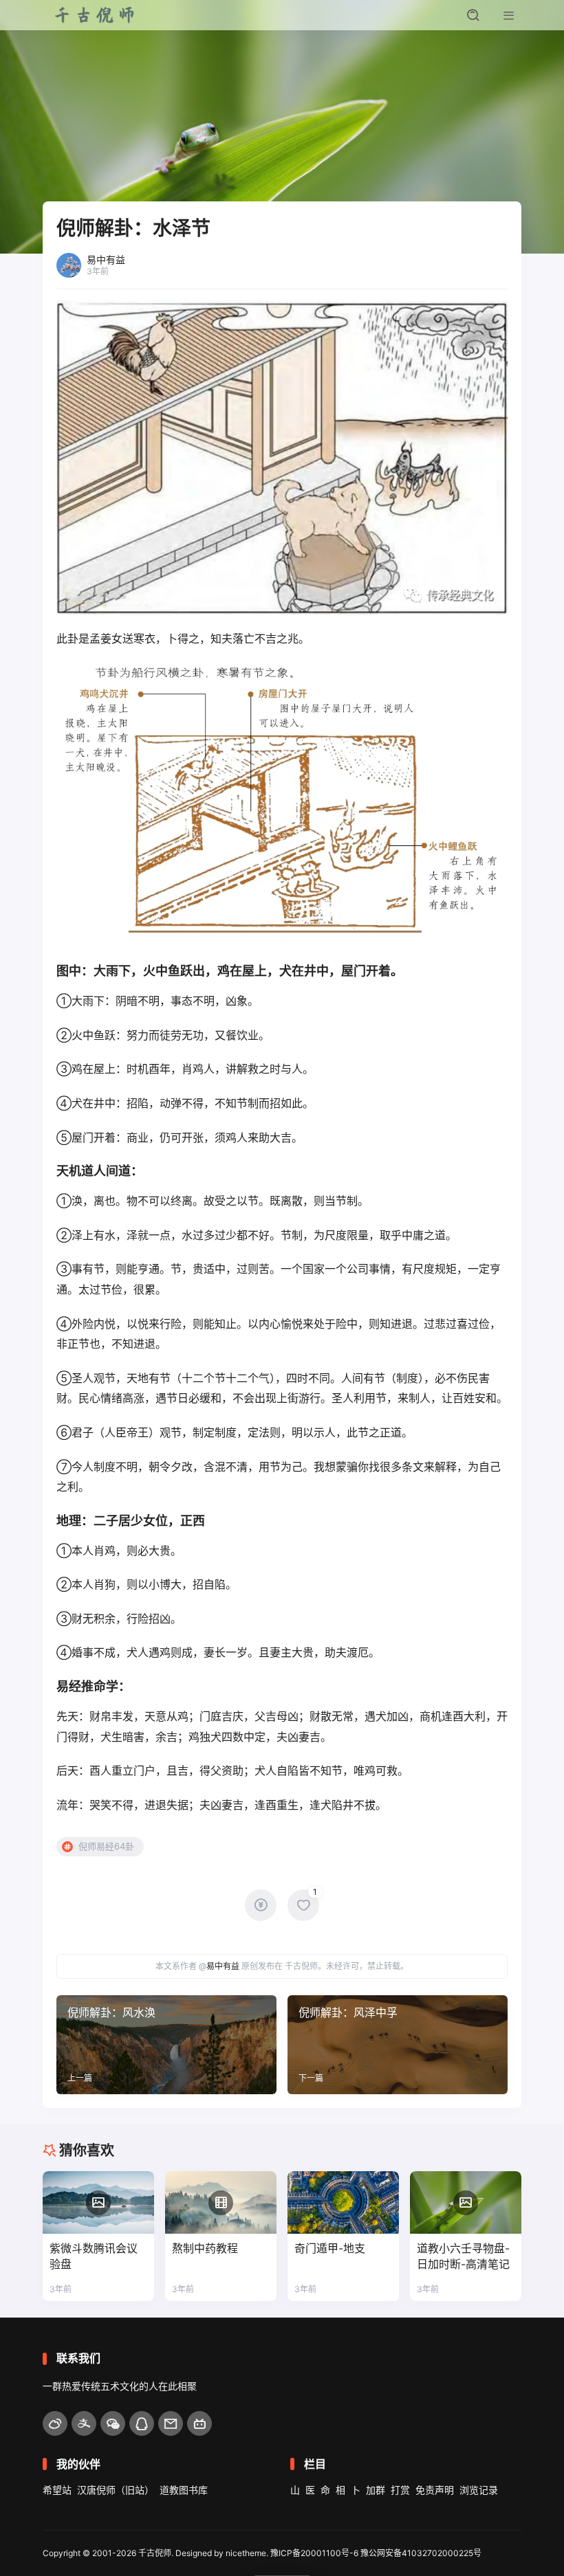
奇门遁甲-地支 (330, 2248)
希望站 (57, 2490)
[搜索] (473, 15)
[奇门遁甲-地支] (343, 2202)
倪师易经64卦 (106, 1846)
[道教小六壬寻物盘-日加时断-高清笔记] (466, 2202)
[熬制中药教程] (221, 2202)
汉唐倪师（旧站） (116, 2490)
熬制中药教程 (205, 2248)
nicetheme (246, 2553)
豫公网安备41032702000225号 (421, 2553)
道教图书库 (184, 2490)
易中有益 (223, 1966)
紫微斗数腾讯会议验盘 (94, 2256)
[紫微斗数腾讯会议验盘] (98, 2202)
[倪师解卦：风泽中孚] (398, 2045)
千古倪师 (155, 2553)
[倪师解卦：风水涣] (166, 2045)
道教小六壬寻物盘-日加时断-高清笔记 (463, 2256)
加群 (376, 2490)
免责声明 (435, 2490)
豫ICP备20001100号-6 (314, 2553)
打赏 (400, 2490)
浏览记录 (479, 2490)
